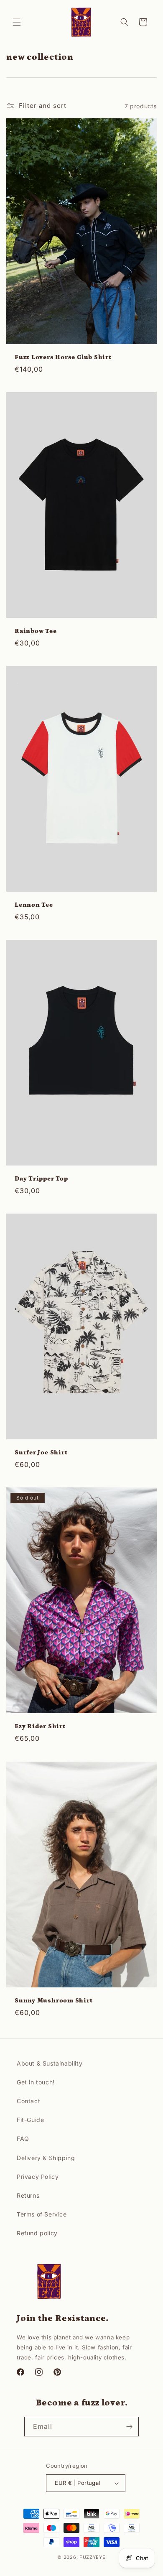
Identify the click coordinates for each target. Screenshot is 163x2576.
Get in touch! (36, 2082)
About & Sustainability (50, 2063)
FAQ (23, 2139)
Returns (28, 2195)
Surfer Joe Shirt (41, 1453)
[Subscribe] (129, 2427)
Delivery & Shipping (46, 2158)
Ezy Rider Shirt (40, 1726)
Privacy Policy (38, 2177)
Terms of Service (42, 2214)
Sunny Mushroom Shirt (54, 2001)
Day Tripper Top (41, 1179)
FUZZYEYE (93, 2557)
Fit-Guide (30, 2120)
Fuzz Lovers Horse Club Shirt (63, 357)
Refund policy (37, 2233)
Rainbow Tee (36, 631)
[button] (17, 22)
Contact (28, 2101)
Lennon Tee (34, 905)
